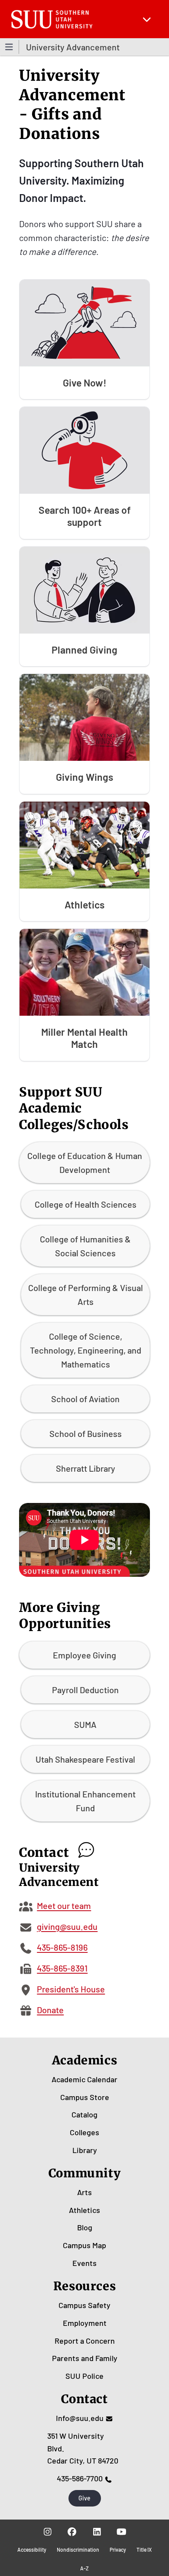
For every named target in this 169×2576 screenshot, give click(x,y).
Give (84, 2498)
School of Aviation (85, 1399)
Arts (84, 2192)
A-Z (84, 2568)
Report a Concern (85, 2341)
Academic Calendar (84, 2079)
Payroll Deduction (85, 1690)
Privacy (118, 2550)
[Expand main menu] (147, 19)
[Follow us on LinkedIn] (97, 2532)
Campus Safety (84, 2305)
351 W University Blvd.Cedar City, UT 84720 (83, 2448)
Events (84, 2263)
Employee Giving (84, 1655)
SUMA (85, 1724)
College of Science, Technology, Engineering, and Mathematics (86, 1350)
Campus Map (84, 2245)
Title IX (144, 2550)
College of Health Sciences (86, 1204)
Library (85, 2150)
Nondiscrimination (78, 2550)
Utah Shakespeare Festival (85, 1759)
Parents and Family (85, 2358)
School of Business (86, 1433)
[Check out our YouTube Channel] (122, 2532)
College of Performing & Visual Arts (86, 1295)
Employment (85, 2323)
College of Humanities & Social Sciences (85, 1246)
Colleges (84, 2132)
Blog (85, 2227)
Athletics (84, 2210)
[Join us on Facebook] (72, 2532)
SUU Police (84, 2376)
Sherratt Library (86, 1468)
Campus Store (85, 2097)
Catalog (84, 2114)
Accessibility (32, 2550)
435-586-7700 (80, 2478)
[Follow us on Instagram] (47, 2532)
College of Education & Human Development (85, 1163)
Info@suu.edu (80, 2418)
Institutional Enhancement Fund (85, 1801)
